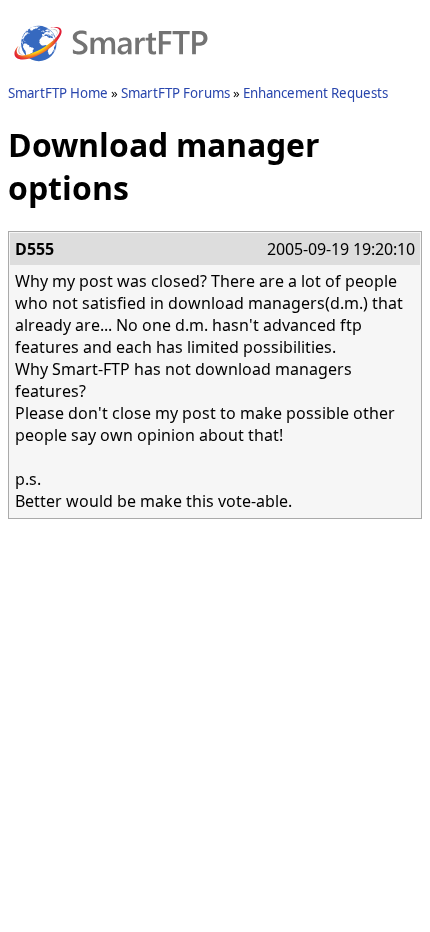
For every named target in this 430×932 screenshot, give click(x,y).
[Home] (111, 73)
